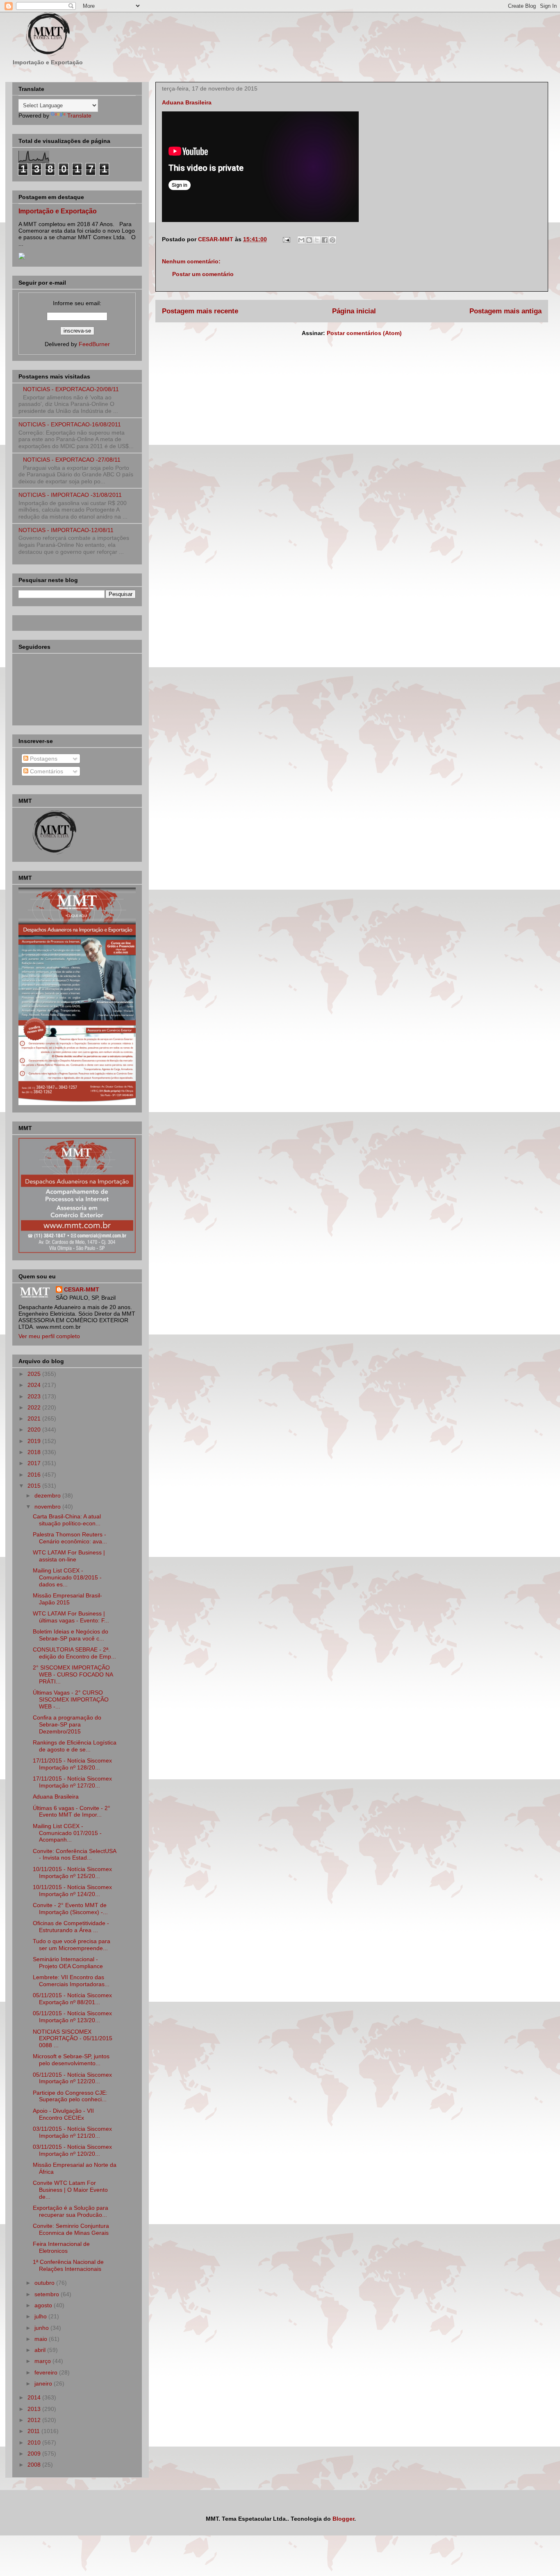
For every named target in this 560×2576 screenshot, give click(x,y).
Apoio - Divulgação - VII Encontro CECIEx (63, 2114)
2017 (35, 1463)
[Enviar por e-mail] (301, 240)
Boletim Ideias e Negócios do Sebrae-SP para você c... (71, 1635)
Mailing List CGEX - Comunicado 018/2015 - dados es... (67, 1577)
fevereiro (47, 2372)
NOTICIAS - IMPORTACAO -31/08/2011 (70, 495)
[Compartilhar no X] (317, 240)
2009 (35, 2454)
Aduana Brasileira (56, 1797)
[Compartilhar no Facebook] (325, 240)
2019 (35, 1441)
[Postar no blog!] (309, 240)
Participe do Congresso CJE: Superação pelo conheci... (70, 2096)
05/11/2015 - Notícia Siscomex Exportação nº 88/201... (72, 1999)
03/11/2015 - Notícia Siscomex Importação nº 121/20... (72, 2132)
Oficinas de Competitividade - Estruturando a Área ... (71, 1927)
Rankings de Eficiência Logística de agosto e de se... (75, 1746)
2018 (35, 1452)
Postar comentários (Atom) (364, 333)
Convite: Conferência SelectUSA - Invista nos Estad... (74, 1854)
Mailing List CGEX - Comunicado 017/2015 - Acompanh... (67, 1833)
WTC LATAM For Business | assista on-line (69, 1556)
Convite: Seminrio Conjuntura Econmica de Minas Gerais (71, 2229)
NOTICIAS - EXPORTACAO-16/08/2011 (70, 424)
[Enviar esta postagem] (286, 239)
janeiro (44, 2383)
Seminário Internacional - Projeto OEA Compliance (68, 1963)
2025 (35, 1374)
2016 (35, 1475)
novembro (48, 1507)
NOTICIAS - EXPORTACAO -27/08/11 (72, 460)
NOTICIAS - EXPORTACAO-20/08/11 (71, 389)
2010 (35, 2442)
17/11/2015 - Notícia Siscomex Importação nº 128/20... (72, 1764)
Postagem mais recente (200, 311)
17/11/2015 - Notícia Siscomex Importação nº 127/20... (72, 1782)
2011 (34, 2431)
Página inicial (354, 311)
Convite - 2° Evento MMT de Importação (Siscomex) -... (70, 1909)
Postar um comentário (203, 274)
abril (41, 2350)
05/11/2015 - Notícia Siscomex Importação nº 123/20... (72, 2017)
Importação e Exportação (58, 211)
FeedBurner (94, 344)
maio (42, 2339)
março (43, 2361)
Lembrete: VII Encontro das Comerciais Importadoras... (71, 1981)
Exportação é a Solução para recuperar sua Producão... (71, 2211)
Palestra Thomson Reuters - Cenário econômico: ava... (70, 1538)
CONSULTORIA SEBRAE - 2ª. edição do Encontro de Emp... (74, 1653)
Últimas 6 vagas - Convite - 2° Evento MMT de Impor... (72, 1811)
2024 (35, 1385)
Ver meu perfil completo (49, 1336)
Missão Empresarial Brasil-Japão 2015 (67, 1599)
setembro (48, 2294)
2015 (35, 1486)
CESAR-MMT (82, 1289)
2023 (35, 1396)
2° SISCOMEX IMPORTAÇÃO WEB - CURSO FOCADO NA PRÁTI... (73, 1674)
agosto (44, 2305)
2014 (35, 2397)
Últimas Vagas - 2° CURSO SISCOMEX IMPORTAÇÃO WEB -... (71, 1699)
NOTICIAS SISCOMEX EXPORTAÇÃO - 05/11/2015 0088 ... (73, 2039)
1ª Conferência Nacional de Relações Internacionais (68, 2265)
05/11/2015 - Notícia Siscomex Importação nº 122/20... (72, 2078)
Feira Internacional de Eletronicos (61, 2247)
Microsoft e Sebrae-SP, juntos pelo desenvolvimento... (71, 2060)
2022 (35, 1407)
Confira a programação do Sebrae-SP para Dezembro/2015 (67, 1724)
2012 (35, 2420)
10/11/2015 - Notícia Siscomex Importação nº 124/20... (72, 1891)
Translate (79, 116)
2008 (35, 2465)
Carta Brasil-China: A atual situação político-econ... (67, 1520)
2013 (35, 2409)
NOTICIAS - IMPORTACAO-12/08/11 (66, 530)
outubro (45, 2283)
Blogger (343, 2519)
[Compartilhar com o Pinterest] (332, 240)
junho (42, 2328)
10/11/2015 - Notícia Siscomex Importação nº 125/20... (72, 1873)
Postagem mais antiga (505, 311)
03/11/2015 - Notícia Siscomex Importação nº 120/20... (72, 2150)
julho (41, 2316)
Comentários (46, 771)
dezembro (48, 1495)
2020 (35, 1430)
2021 (35, 1418)
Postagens (43, 759)
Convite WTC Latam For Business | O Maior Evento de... (70, 2190)
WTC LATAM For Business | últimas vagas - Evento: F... (71, 1617)
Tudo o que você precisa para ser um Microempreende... (72, 1945)
